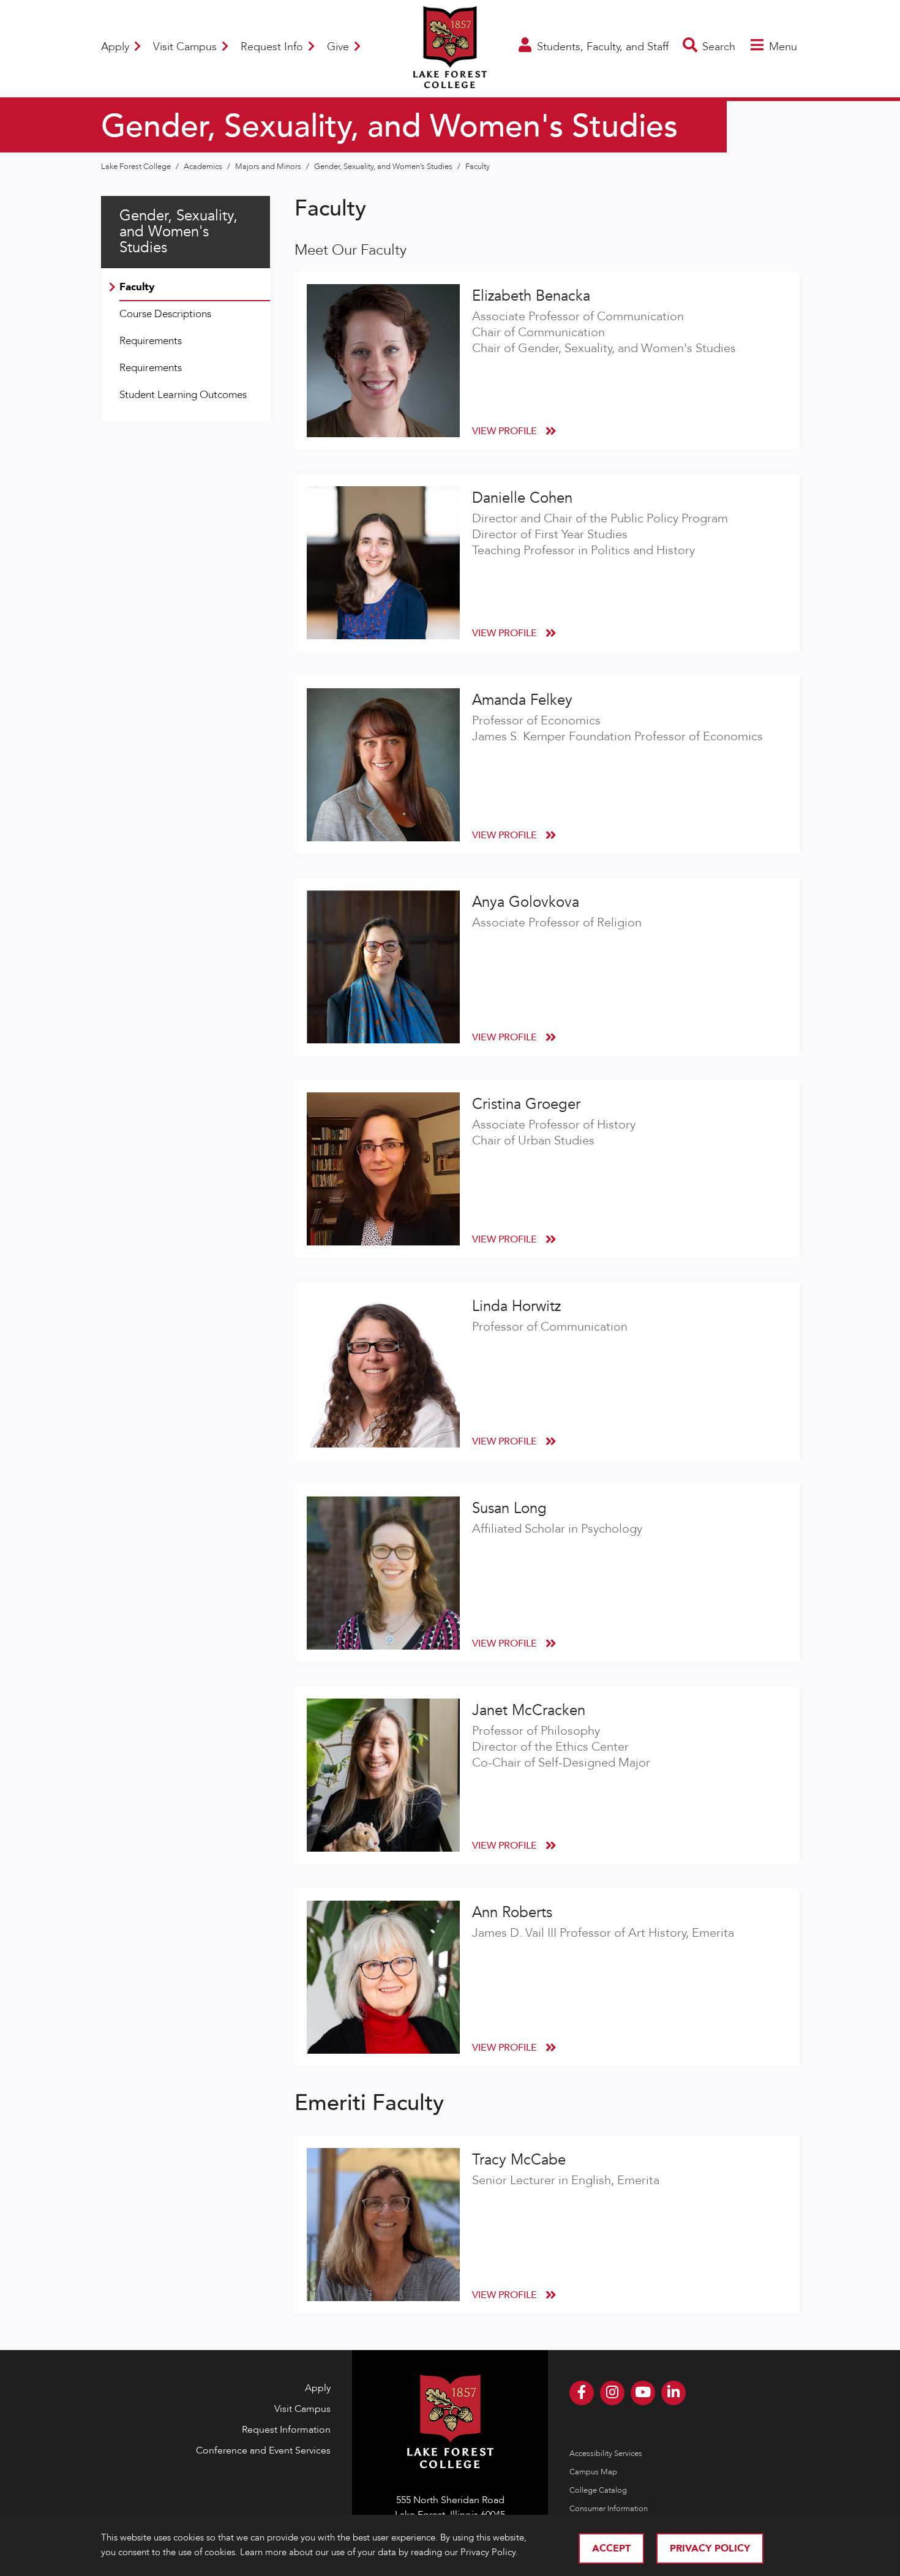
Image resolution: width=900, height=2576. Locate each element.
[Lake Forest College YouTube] (643, 2393)
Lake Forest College (137, 167)
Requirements (151, 341)
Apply (117, 47)
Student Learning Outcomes (183, 395)
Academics (204, 167)
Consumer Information (609, 2509)
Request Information (286, 2430)
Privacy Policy (710, 2548)
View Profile (506, 431)
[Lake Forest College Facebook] (582, 2393)
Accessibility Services (606, 2454)
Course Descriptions (165, 314)
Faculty (478, 167)
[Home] (450, 81)
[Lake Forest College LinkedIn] (673, 2393)
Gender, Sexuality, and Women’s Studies (384, 167)
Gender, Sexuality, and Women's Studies (178, 232)
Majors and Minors (269, 167)
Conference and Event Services (263, 2450)
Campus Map (593, 2472)
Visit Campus (186, 47)
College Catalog (598, 2490)
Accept (611, 2548)
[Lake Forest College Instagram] (612, 2393)
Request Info (273, 47)
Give (339, 47)
